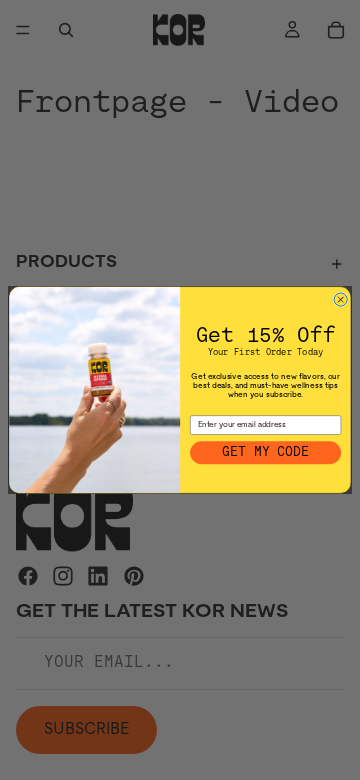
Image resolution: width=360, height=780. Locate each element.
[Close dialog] (340, 299)
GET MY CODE (265, 452)
